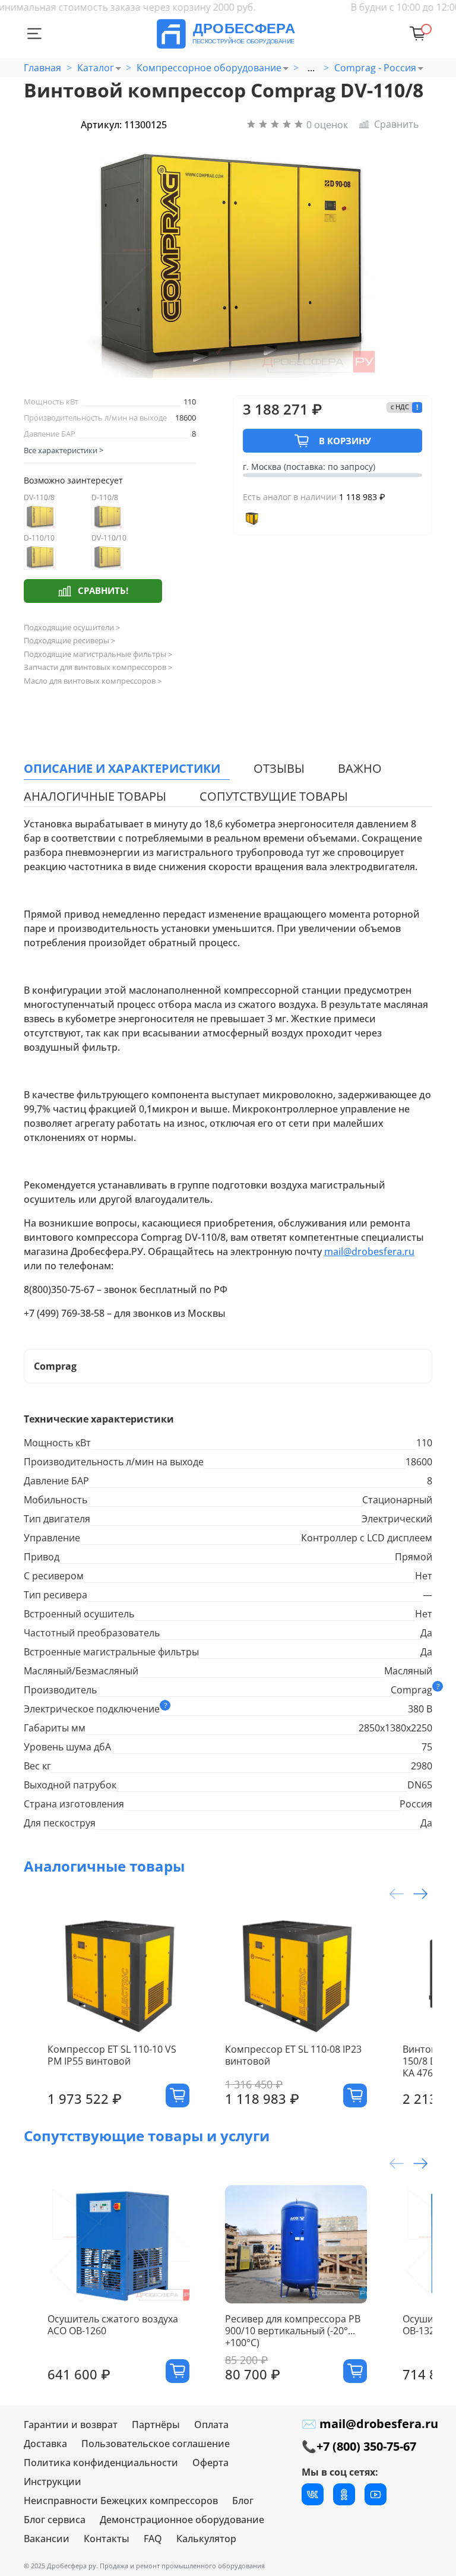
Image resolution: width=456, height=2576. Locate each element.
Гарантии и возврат (71, 2425)
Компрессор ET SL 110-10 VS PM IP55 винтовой (112, 2055)
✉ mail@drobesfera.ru (370, 2424)
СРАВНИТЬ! (103, 590)
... (311, 68)
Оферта (210, 2463)
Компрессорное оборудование (209, 68)
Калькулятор (206, 2539)
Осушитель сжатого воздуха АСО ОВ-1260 (113, 2325)
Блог (243, 2501)
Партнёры (156, 2425)
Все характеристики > (64, 450)
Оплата (211, 2425)
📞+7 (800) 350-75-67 (359, 2446)
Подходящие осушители (72, 628)
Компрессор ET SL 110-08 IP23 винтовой (293, 2055)
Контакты (107, 2539)
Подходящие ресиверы (69, 641)
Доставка (45, 2444)
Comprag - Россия (375, 68)
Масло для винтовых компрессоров (93, 681)
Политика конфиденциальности (101, 2463)
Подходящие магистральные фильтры (98, 654)
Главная (42, 68)
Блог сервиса (55, 2520)
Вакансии (47, 2539)
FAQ (153, 2539)
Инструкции (53, 2482)
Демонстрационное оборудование (182, 2520)
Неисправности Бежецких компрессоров (121, 2501)
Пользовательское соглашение (156, 2444)
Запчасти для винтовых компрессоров (98, 667)
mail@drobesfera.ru (369, 1251)
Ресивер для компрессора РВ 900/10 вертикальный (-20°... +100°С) (293, 2331)
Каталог (96, 68)
